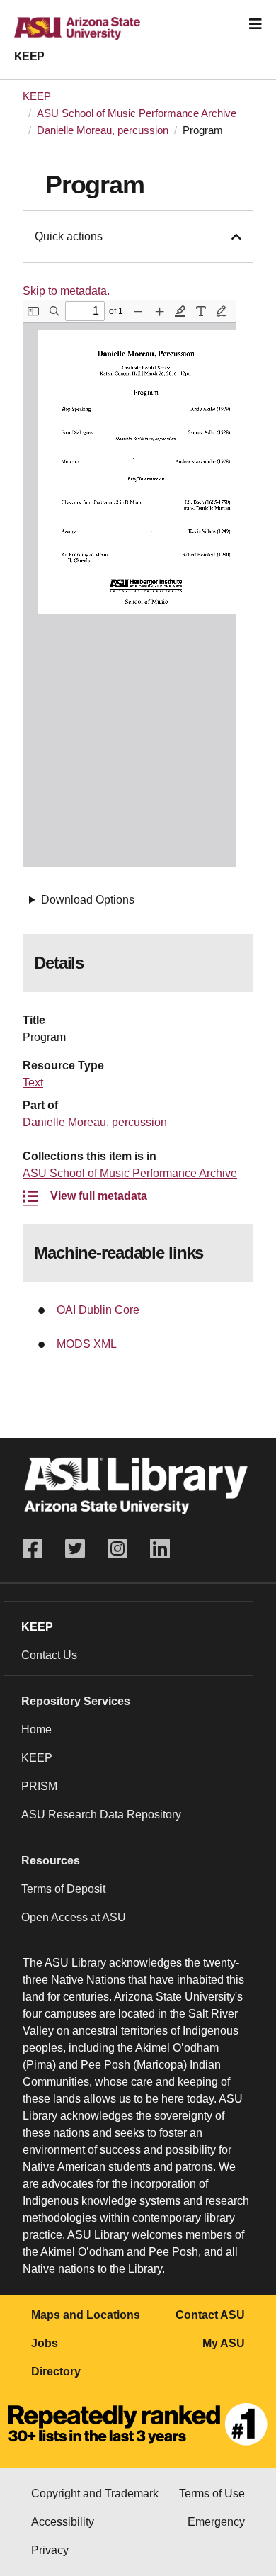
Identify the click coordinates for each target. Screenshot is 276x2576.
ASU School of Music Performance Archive (137, 113)
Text (33, 1082)
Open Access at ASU (74, 1917)
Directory (56, 2372)
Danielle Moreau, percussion (103, 130)
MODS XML (87, 1344)
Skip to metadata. (66, 291)
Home (36, 1729)
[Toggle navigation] (255, 24)
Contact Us (49, 1655)
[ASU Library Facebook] (38, 1549)
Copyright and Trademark (95, 2493)
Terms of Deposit (63, 1889)
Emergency (216, 2522)
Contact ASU (210, 2315)
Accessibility (63, 2522)
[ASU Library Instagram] (117, 1549)
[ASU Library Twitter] (75, 1549)
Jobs (45, 2343)
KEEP (29, 56)
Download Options (88, 900)
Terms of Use (212, 2493)
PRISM (39, 1786)
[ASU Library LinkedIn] (160, 1549)
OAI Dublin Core (98, 1310)
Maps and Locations (86, 2315)
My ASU (224, 2343)
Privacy (50, 2550)
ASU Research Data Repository (101, 1815)
